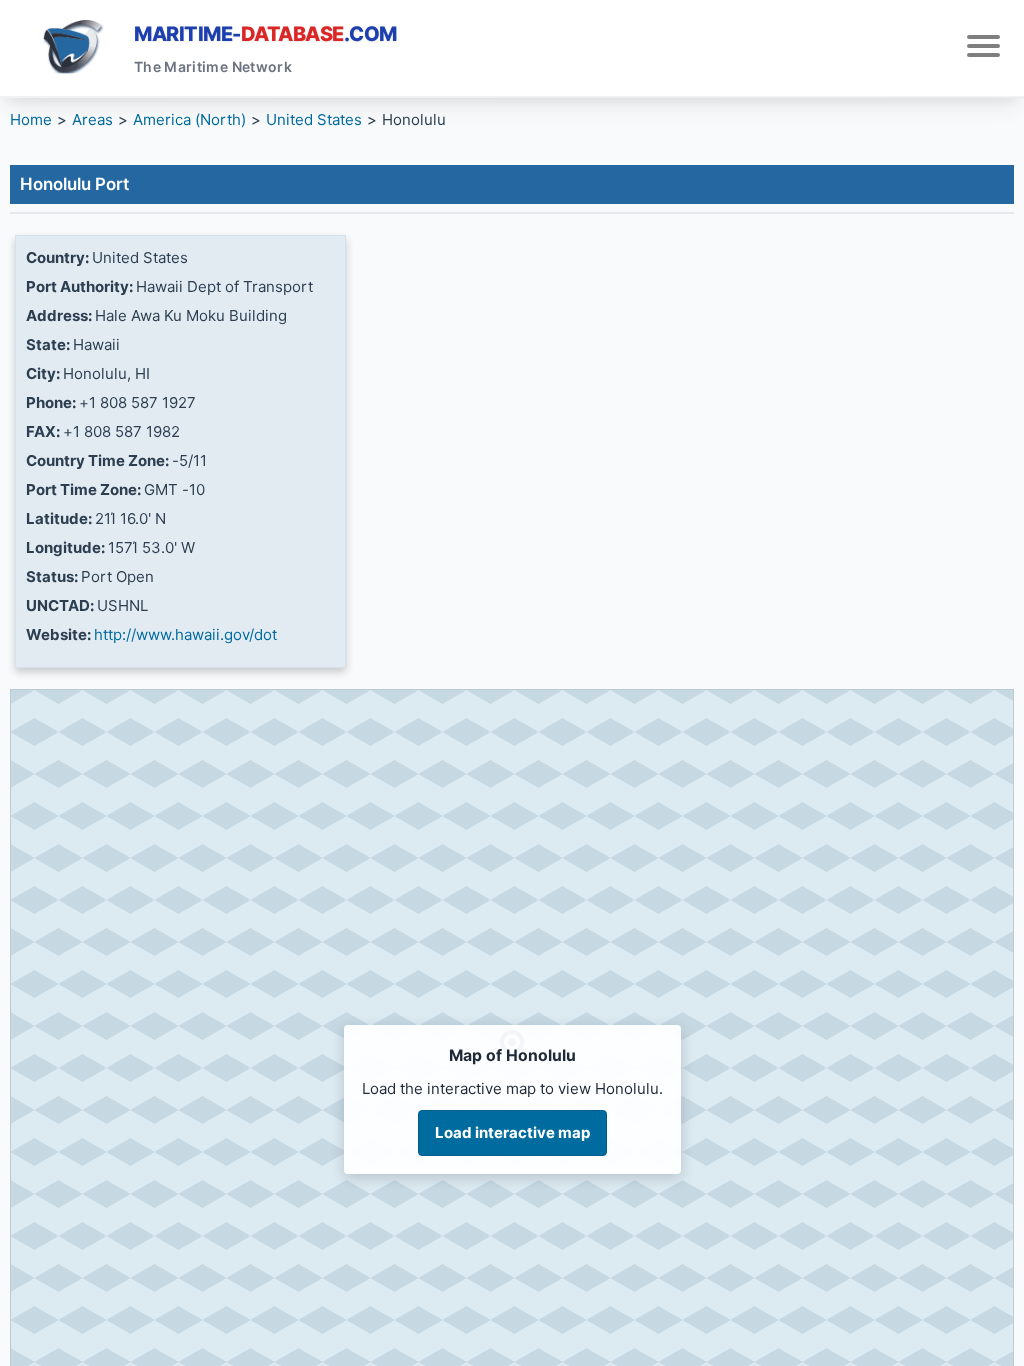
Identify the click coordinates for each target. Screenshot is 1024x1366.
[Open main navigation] (983, 48)
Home (31, 119)
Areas (92, 119)
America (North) (189, 119)
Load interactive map (512, 1132)
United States (314, 119)
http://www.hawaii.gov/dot (185, 634)
